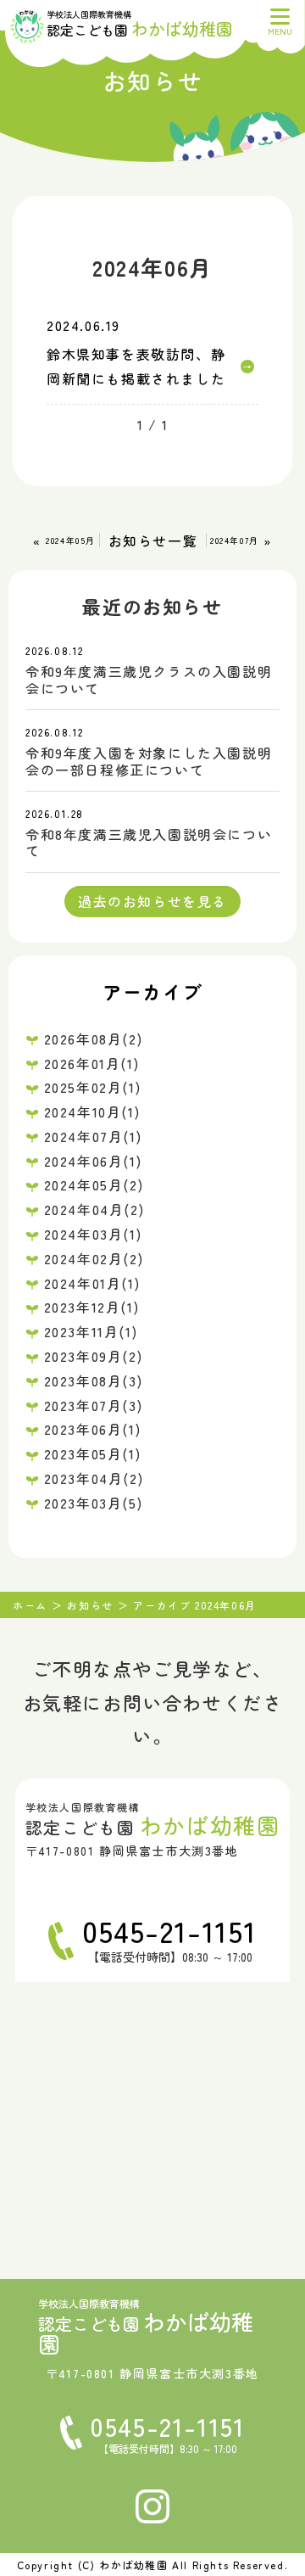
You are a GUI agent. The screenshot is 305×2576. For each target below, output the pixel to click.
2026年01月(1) (92, 1063)
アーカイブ (152, 991)
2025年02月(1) (93, 1087)
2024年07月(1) (93, 1136)
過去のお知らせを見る (152, 901)
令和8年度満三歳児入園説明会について (149, 842)
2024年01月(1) (92, 1283)
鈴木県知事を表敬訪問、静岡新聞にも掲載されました (136, 366)
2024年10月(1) (92, 1112)
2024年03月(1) (93, 1234)
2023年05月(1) (93, 1453)
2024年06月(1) (93, 1161)
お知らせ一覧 (153, 540)
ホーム (30, 1605)
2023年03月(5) (94, 1503)
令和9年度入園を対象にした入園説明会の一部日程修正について (149, 761)
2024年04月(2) (94, 1209)
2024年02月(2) (94, 1258)
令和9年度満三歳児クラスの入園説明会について (149, 679)
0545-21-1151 (169, 1930)
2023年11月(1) (91, 1331)
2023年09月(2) (94, 1356)
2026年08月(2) (94, 1039)
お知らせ (90, 1605)
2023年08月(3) (94, 1380)
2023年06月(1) (93, 1429)
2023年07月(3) (94, 1405)
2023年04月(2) (94, 1478)
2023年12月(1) (92, 1307)
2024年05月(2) (94, 1184)
